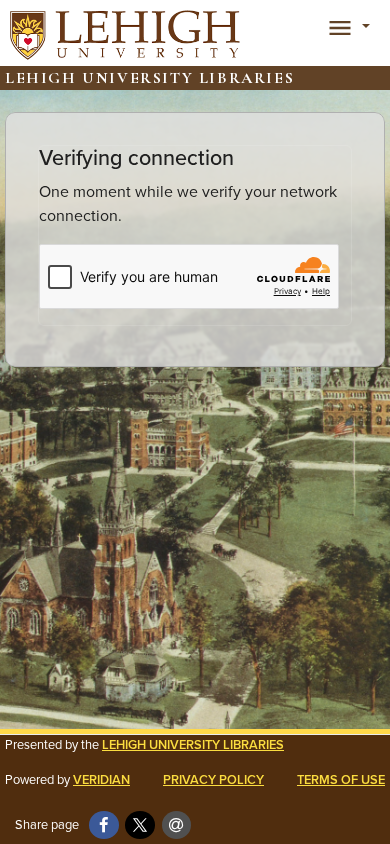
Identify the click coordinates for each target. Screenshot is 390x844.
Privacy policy (213, 779)
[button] (346, 26)
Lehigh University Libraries (193, 744)
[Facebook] (104, 825)
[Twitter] (140, 825)
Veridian (101, 779)
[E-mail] (177, 825)
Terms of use (341, 779)
